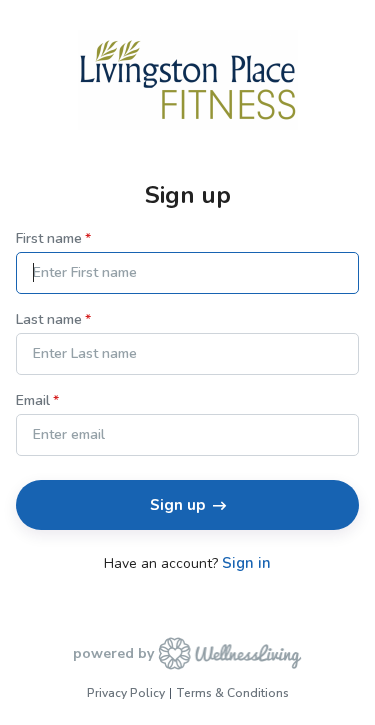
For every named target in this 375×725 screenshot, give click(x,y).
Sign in (246, 563)
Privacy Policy (126, 693)
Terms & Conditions (232, 693)
